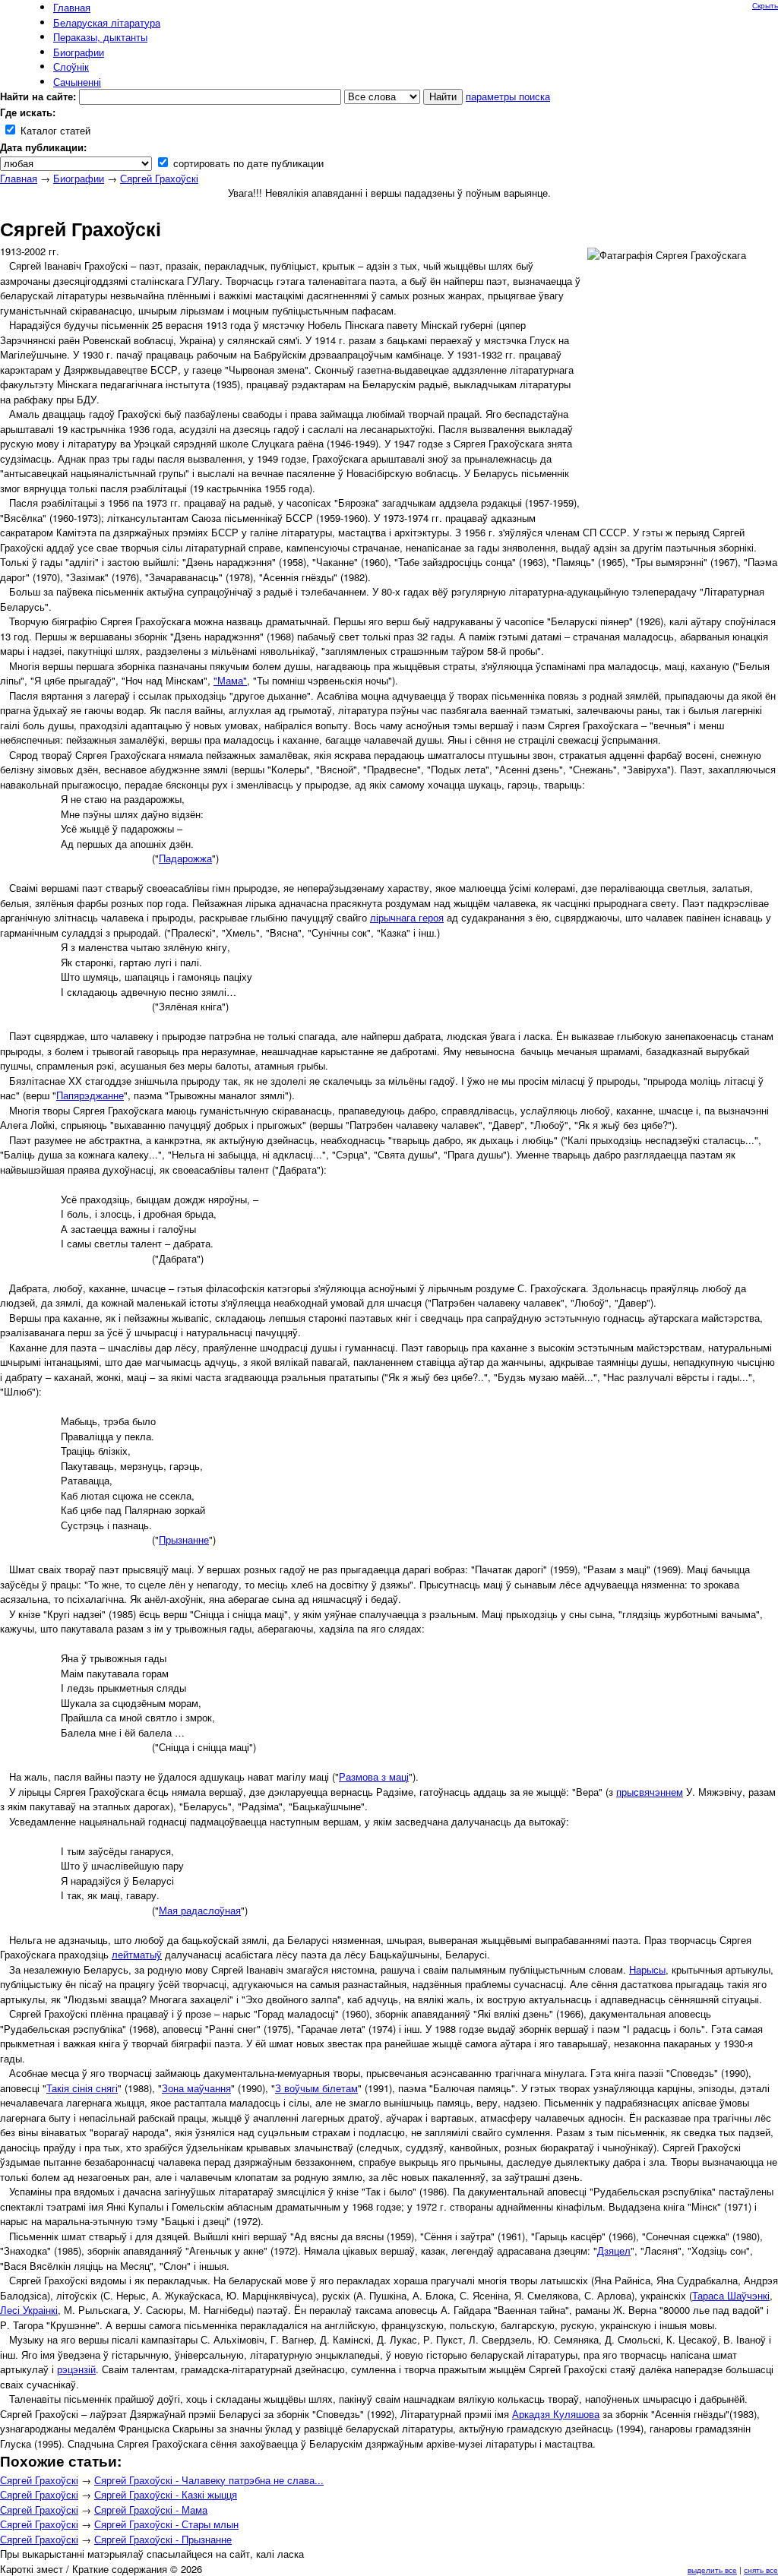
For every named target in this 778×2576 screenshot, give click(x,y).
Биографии (79, 178)
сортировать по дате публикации (247, 163)
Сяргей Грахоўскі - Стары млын (166, 2524)
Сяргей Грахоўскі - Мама (151, 2510)
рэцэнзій (76, 2369)
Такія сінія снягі (82, 2088)
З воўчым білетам (316, 2088)
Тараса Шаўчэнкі (731, 2295)
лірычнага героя (407, 917)
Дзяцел (614, 2250)
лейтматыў (137, 1954)
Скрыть (765, 5)
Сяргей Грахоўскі (159, 178)
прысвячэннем (650, 1792)
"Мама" (230, 680)
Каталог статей (54, 130)
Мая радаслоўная (200, 1910)
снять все (761, 2570)
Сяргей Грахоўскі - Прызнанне (163, 2539)
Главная (19, 178)
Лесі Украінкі (29, 2310)
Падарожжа (185, 858)
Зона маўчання (196, 2088)
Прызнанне (184, 1539)
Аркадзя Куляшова (556, 2414)
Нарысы (647, 1969)
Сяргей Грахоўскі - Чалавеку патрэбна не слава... (209, 2480)
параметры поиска (508, 96)
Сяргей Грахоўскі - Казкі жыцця (166, 2494)
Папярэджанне (90, 1095)
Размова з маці (374, 1776)
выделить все (712, 2570)
